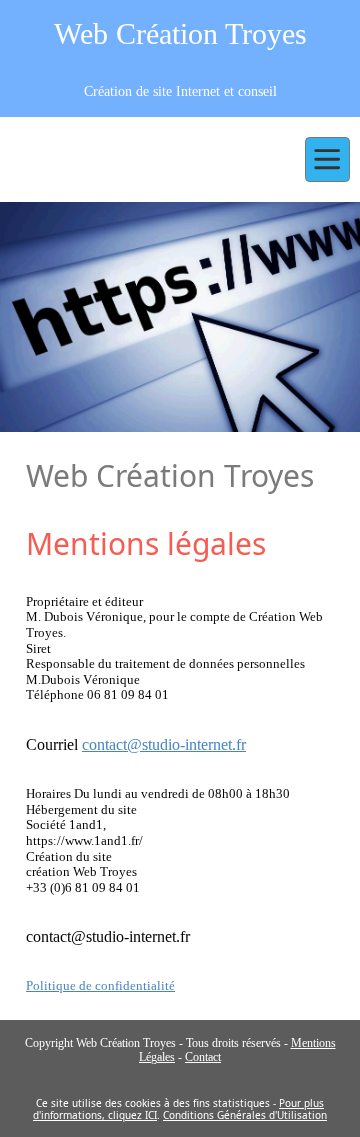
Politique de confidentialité (100, 985)
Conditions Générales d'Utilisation (245, 1115)
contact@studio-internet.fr (164, 744)
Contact (203, 1057)
